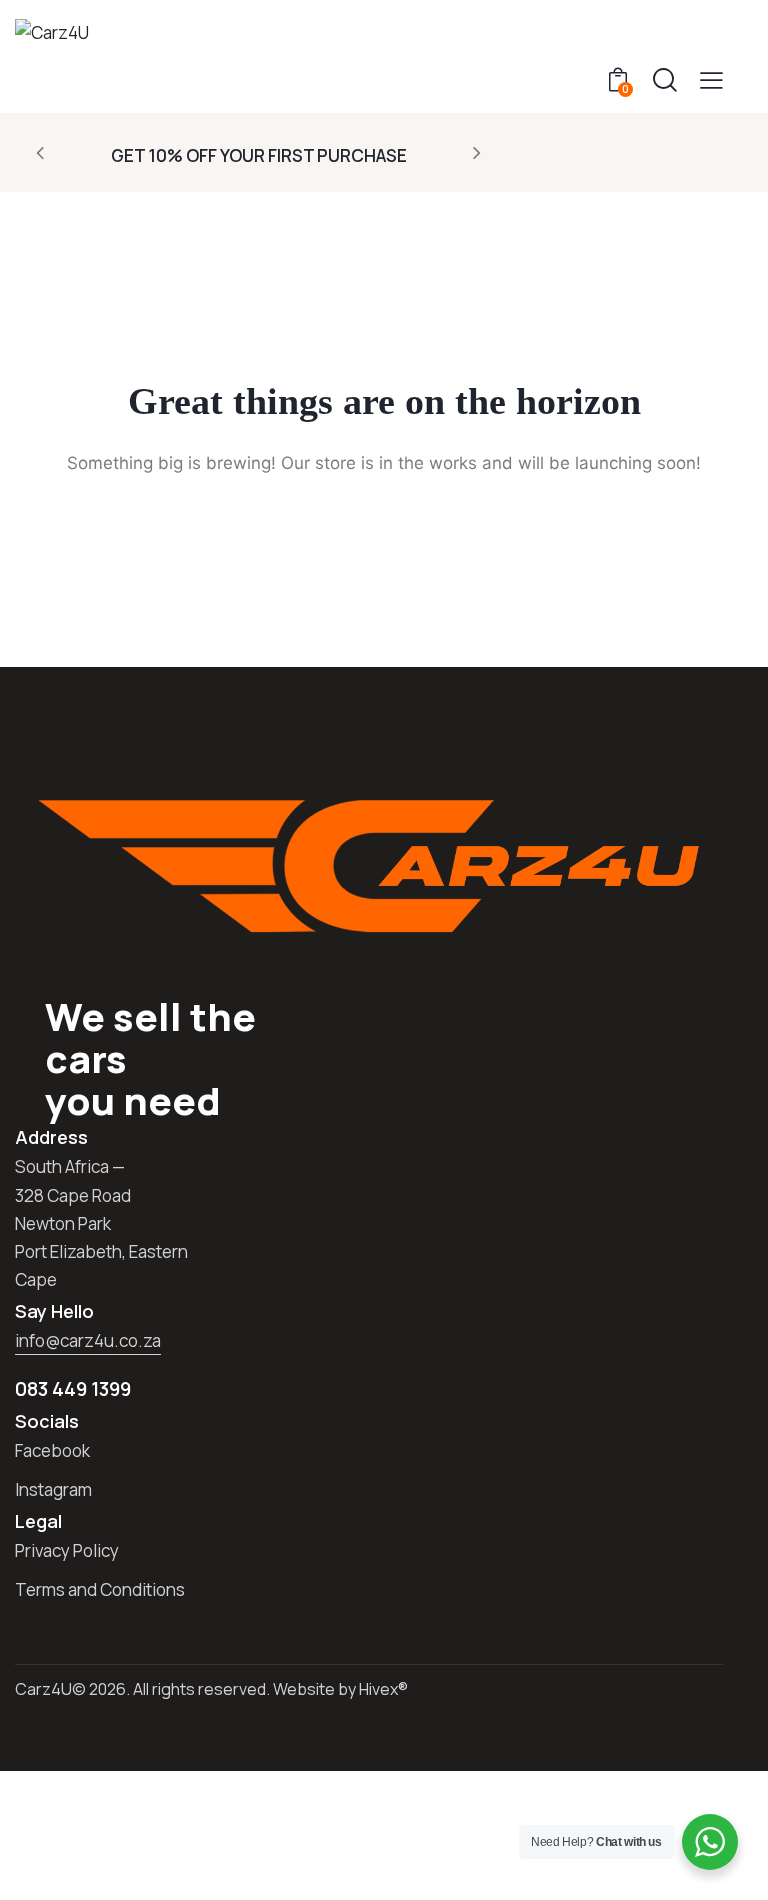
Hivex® (383, 1689)
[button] (711, 79)
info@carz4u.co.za (88, 1340)
